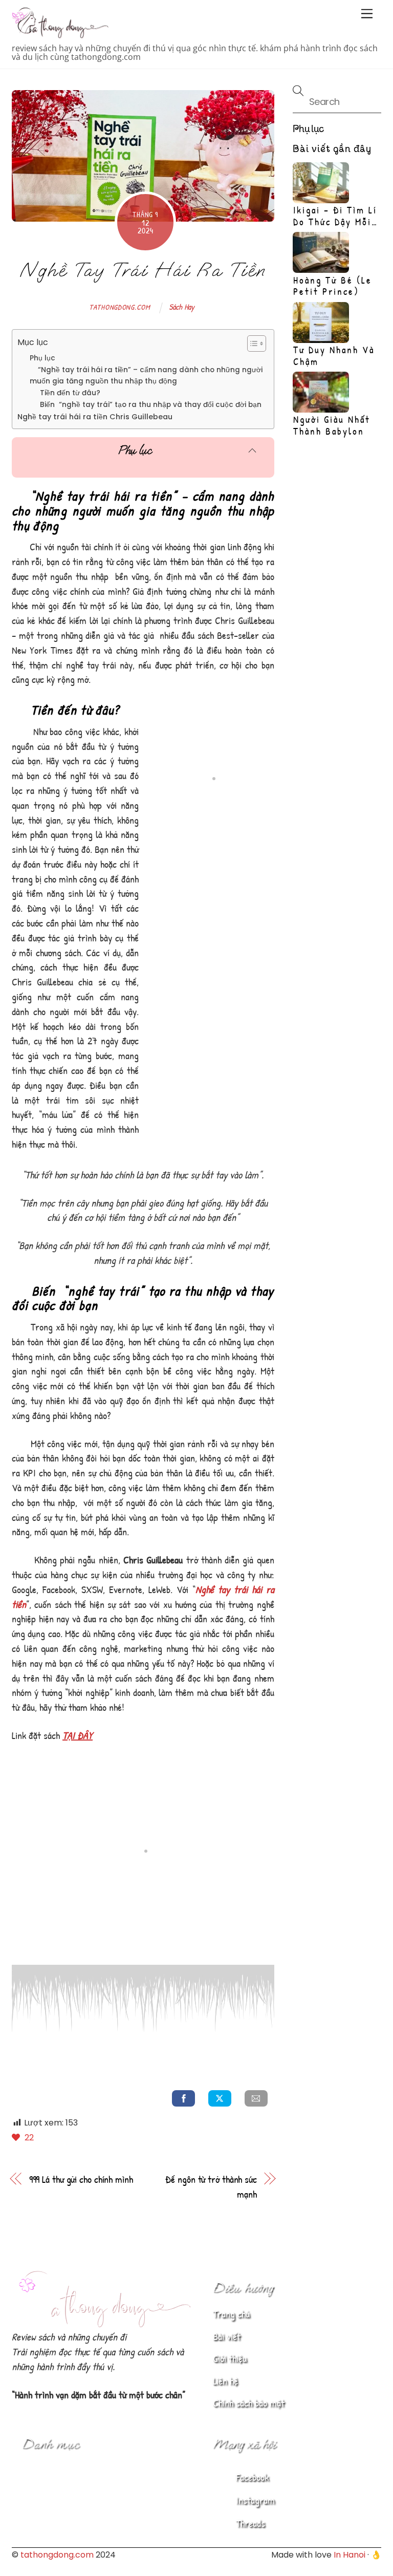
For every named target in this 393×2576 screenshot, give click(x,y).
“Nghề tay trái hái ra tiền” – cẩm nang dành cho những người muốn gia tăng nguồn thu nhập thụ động (146, 375)
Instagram (254, 2500)
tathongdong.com (120, 307)
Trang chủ (231, 2314)
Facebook (251, 2477)
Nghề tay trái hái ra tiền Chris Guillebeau (95, 417)
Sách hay (182, 307)
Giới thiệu (230, 2358)
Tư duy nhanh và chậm (334, 356)
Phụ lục (42, 358)
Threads (249, 2523)
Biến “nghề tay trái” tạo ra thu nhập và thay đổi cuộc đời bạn (146, 405)
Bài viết (227, 2336)
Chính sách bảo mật (249, 2403)
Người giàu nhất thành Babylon (332, 425)
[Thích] (17, 2138)
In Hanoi (350, 2555)
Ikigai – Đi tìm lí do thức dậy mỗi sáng (335, 222)
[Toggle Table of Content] (252, 344)
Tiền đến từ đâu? (65, 393)
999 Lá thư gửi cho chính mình (81, 2179)
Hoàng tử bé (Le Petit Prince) (333, 286)
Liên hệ (225, 2381)
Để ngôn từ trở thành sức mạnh (211, 2186)
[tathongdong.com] (60, 34)
